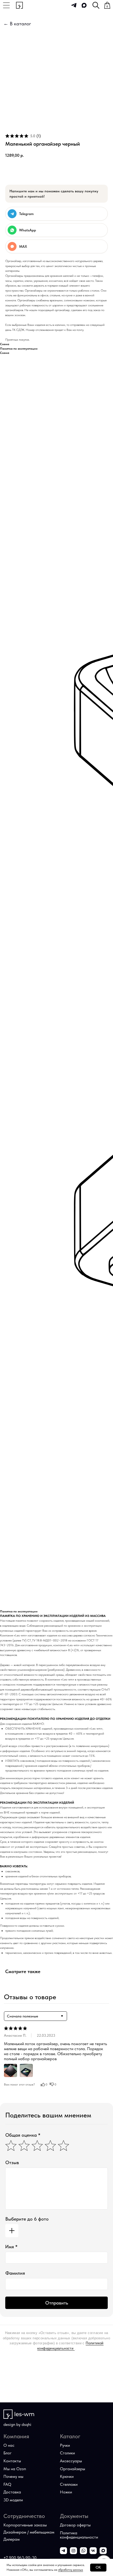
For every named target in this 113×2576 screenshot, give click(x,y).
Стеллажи (69, 2484)
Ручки (65, 2445)
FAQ (7, 2484)
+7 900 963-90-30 (20, 2558)
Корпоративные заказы (25, 2525)
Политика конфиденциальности (79, 2535)
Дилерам (12, 2539)
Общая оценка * (23, 2135)
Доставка (12, 2492)
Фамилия (15, 2273)
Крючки (67, 2476)
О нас (9, 2445)
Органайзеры (73, 2469)
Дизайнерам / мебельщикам (29, 2532)
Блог (7, 2453)
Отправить (57, 2303)
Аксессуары (71, 2461)
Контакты (12, 2461)
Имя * (11, 2247)
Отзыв (12, 2162)
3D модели (13, 2500)
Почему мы (13, 2476)
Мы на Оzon (15, 2469)
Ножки (66, 2492)
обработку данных (71, 2570)
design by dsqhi (17, 2424)
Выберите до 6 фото (27, 2219)
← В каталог (17, 24)
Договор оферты (75, 2525)
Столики (67, 2453)
